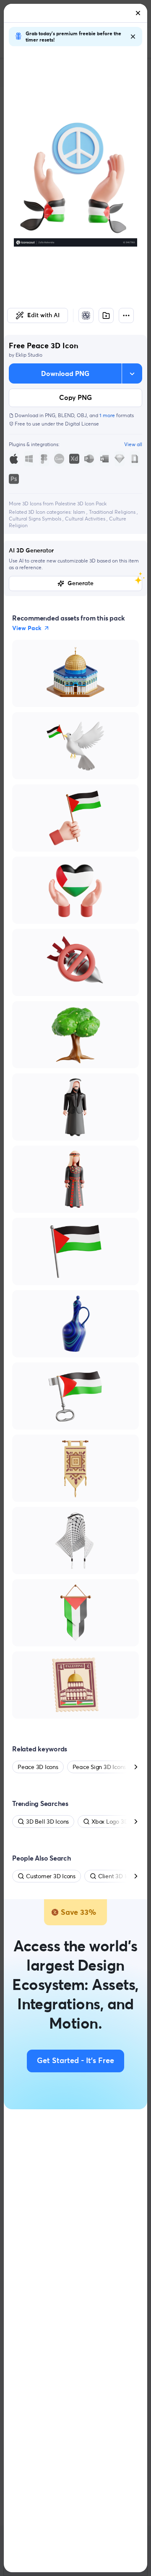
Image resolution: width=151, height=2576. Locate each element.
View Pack (27, 628)
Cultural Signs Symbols (36, 519)
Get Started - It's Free (75, 2061)
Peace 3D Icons (38, 1767)
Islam (80, 512)
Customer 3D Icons (51, 1876)
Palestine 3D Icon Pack (81, 503)
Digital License (82, 424)
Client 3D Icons (118, 1876)
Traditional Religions (113, 512)
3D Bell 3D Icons (47, 1822)
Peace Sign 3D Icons (99, 1767)
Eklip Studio (29, 355)
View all (133, 444)
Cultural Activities (86, 519)
